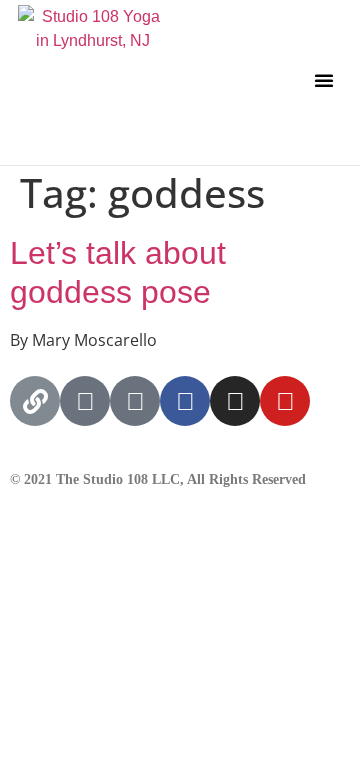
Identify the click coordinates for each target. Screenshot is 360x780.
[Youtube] (285, 401)
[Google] (85, 401)
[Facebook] (185, 401)
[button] (324, 80)
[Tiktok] (135, 401)
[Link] (35, 401)
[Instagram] (235, 401)
